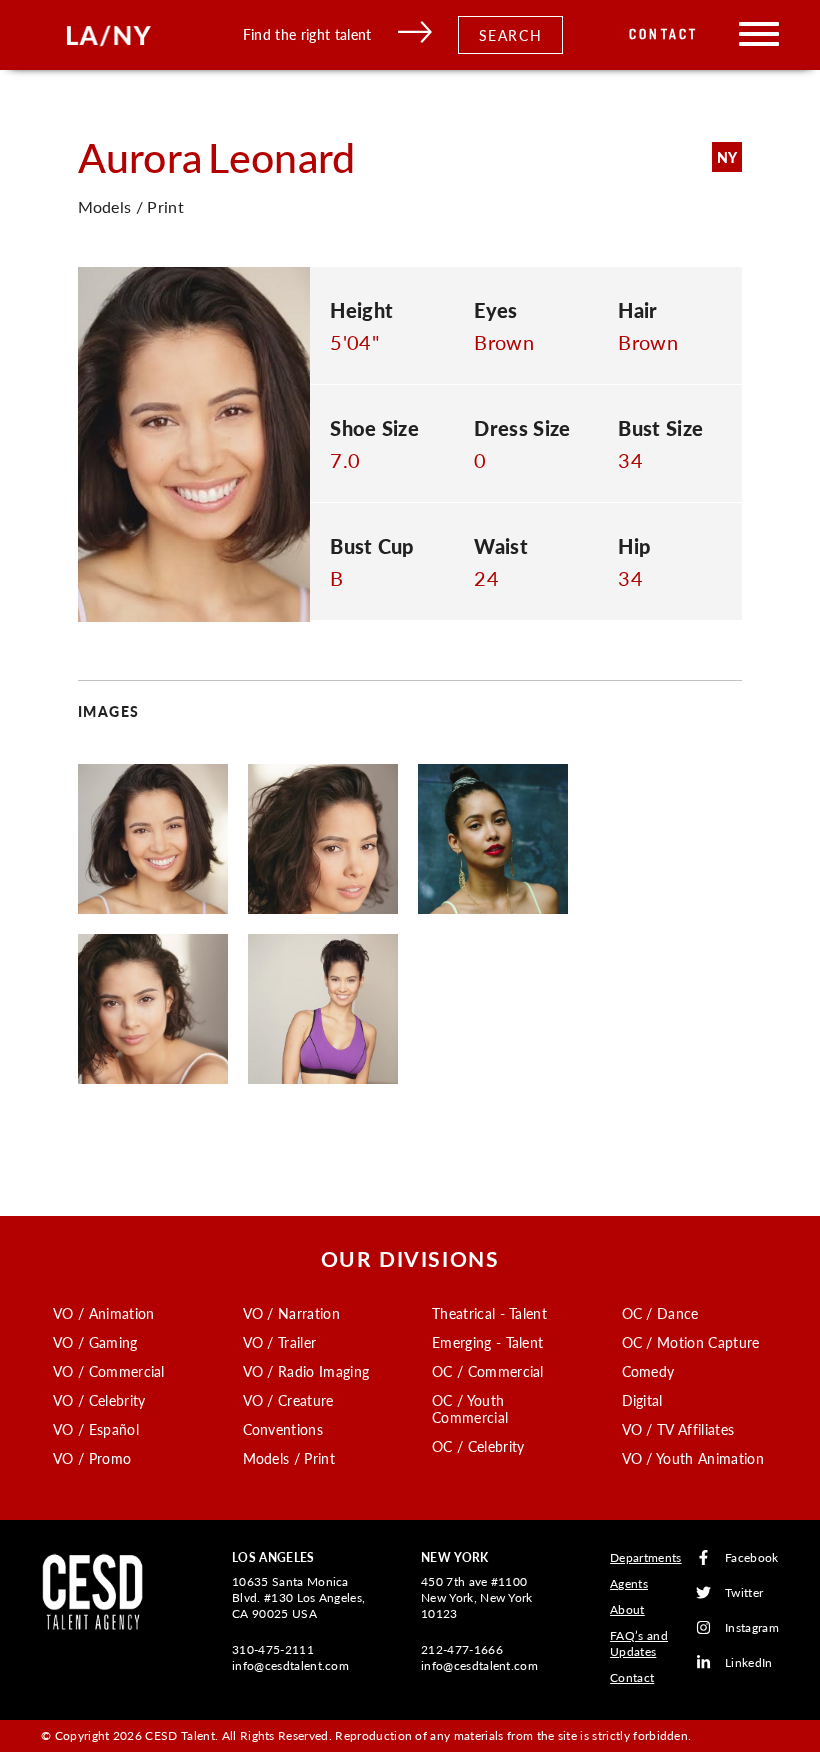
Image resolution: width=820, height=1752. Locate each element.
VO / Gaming (95, 1342)
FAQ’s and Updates (639, 1643)
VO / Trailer (280, 1342)
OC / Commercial (488, 1371)
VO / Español (96, 1429)
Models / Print (289, 1458)
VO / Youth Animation (693, 1458)
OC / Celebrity (478, 1446)
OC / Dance (660, 1313)
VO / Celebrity (99, 1400)
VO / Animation (103, 1313)
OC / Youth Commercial (470, 1408)
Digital (642, 1400)
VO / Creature (288, 1400)
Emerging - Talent (487, 1342)
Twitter (744, 1592)
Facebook (752, 1557)
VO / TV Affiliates (678, 1429)
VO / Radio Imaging (306, 1371)
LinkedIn (749, 1662)
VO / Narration (291, 1313)
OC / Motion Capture (691, 1342)
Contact (663, 34)
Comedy (648, 1371)
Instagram (752, 1627)
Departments (646, 1557)
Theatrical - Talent (489, 1313)
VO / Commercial (109, 1371)
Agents (629, 1583)
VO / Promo (92, 1458)
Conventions (283, 1429)
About (627, 1609)
